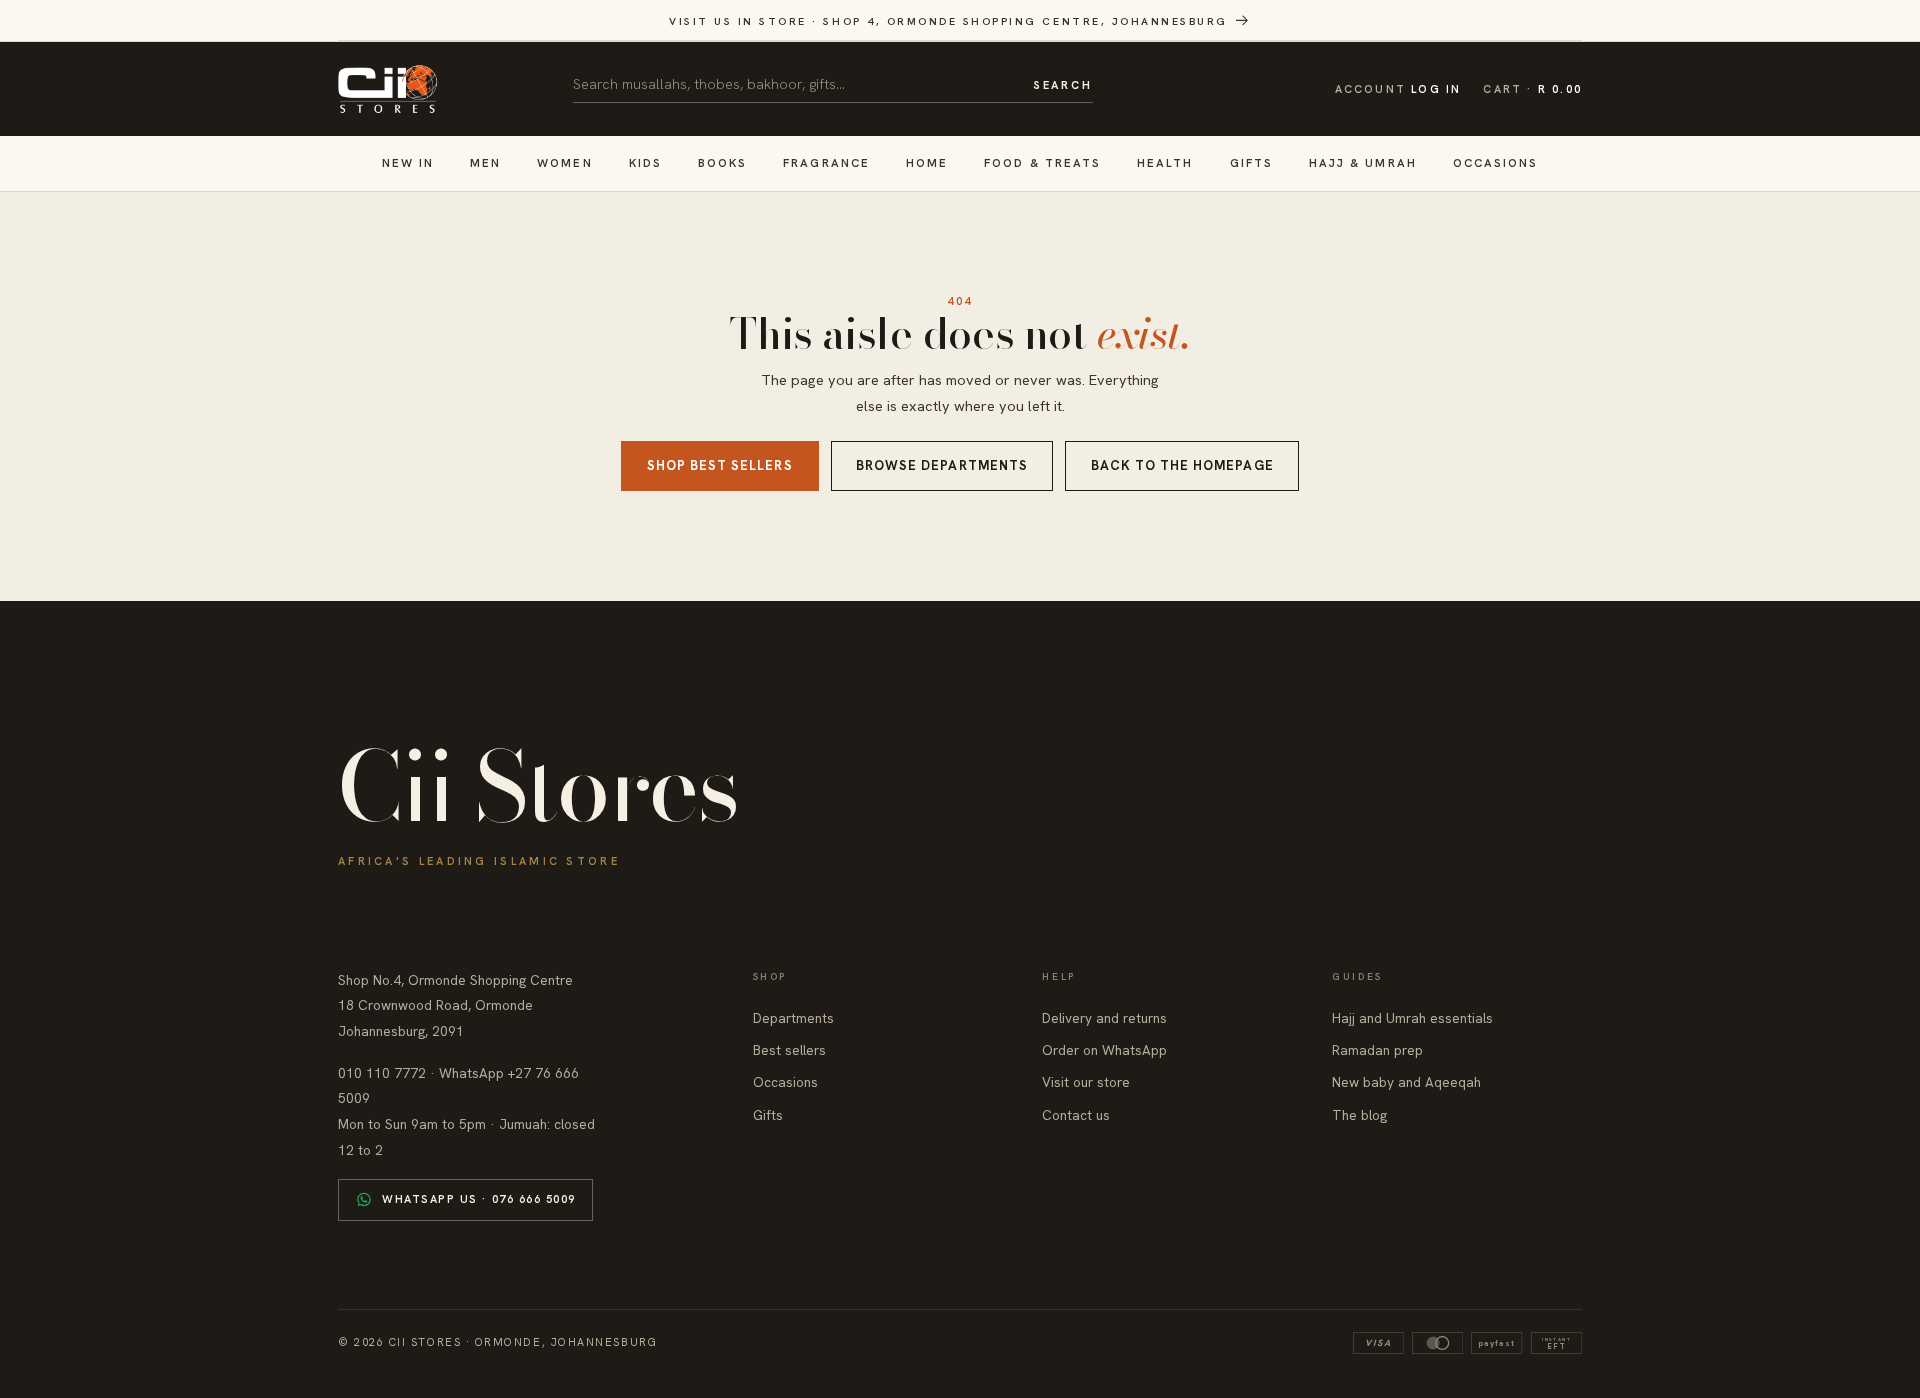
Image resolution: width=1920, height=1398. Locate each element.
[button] (1532, 89)
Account (1398, 89)
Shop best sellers (720, 465)
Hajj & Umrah (1363, 162)
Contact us (1076, 1115)
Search (1063, 85)
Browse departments (942, 465)
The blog (1359, 1115)
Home (927, 162)
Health (1165, 162)
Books (722, 162)
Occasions (1496, 162)
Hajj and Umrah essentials (1412, 1018)
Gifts (1251, 162)
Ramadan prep (1377, 1050)
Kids (645, 162)
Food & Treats (1042, 162)
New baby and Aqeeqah (1406, 1082)
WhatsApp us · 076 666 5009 (479, 1199)
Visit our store (1086, 1082)
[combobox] (796, 84)
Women (564, 162)
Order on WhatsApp (1104, 1050)
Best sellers (789, 1050)
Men (485, 162)
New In (408, 162)
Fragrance (826, 162)
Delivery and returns (1104, 1018)
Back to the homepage (1182, 465)
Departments (793, 1018)
